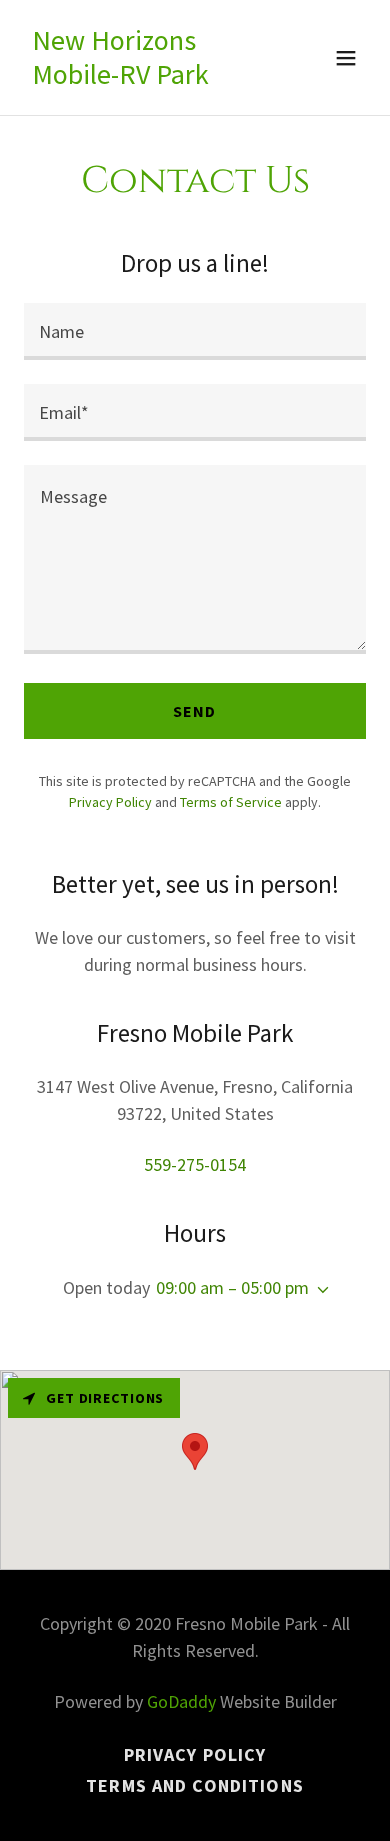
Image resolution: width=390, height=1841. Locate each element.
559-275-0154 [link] (195, 1164)
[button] (346, 58)
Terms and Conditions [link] (195, 1785)
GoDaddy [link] (181, 1701)
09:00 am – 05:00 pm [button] (232, 1287)
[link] (143, 77)
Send (194, 711)
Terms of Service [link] (231, 802)
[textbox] (195, 331)
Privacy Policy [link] (110, 802)
